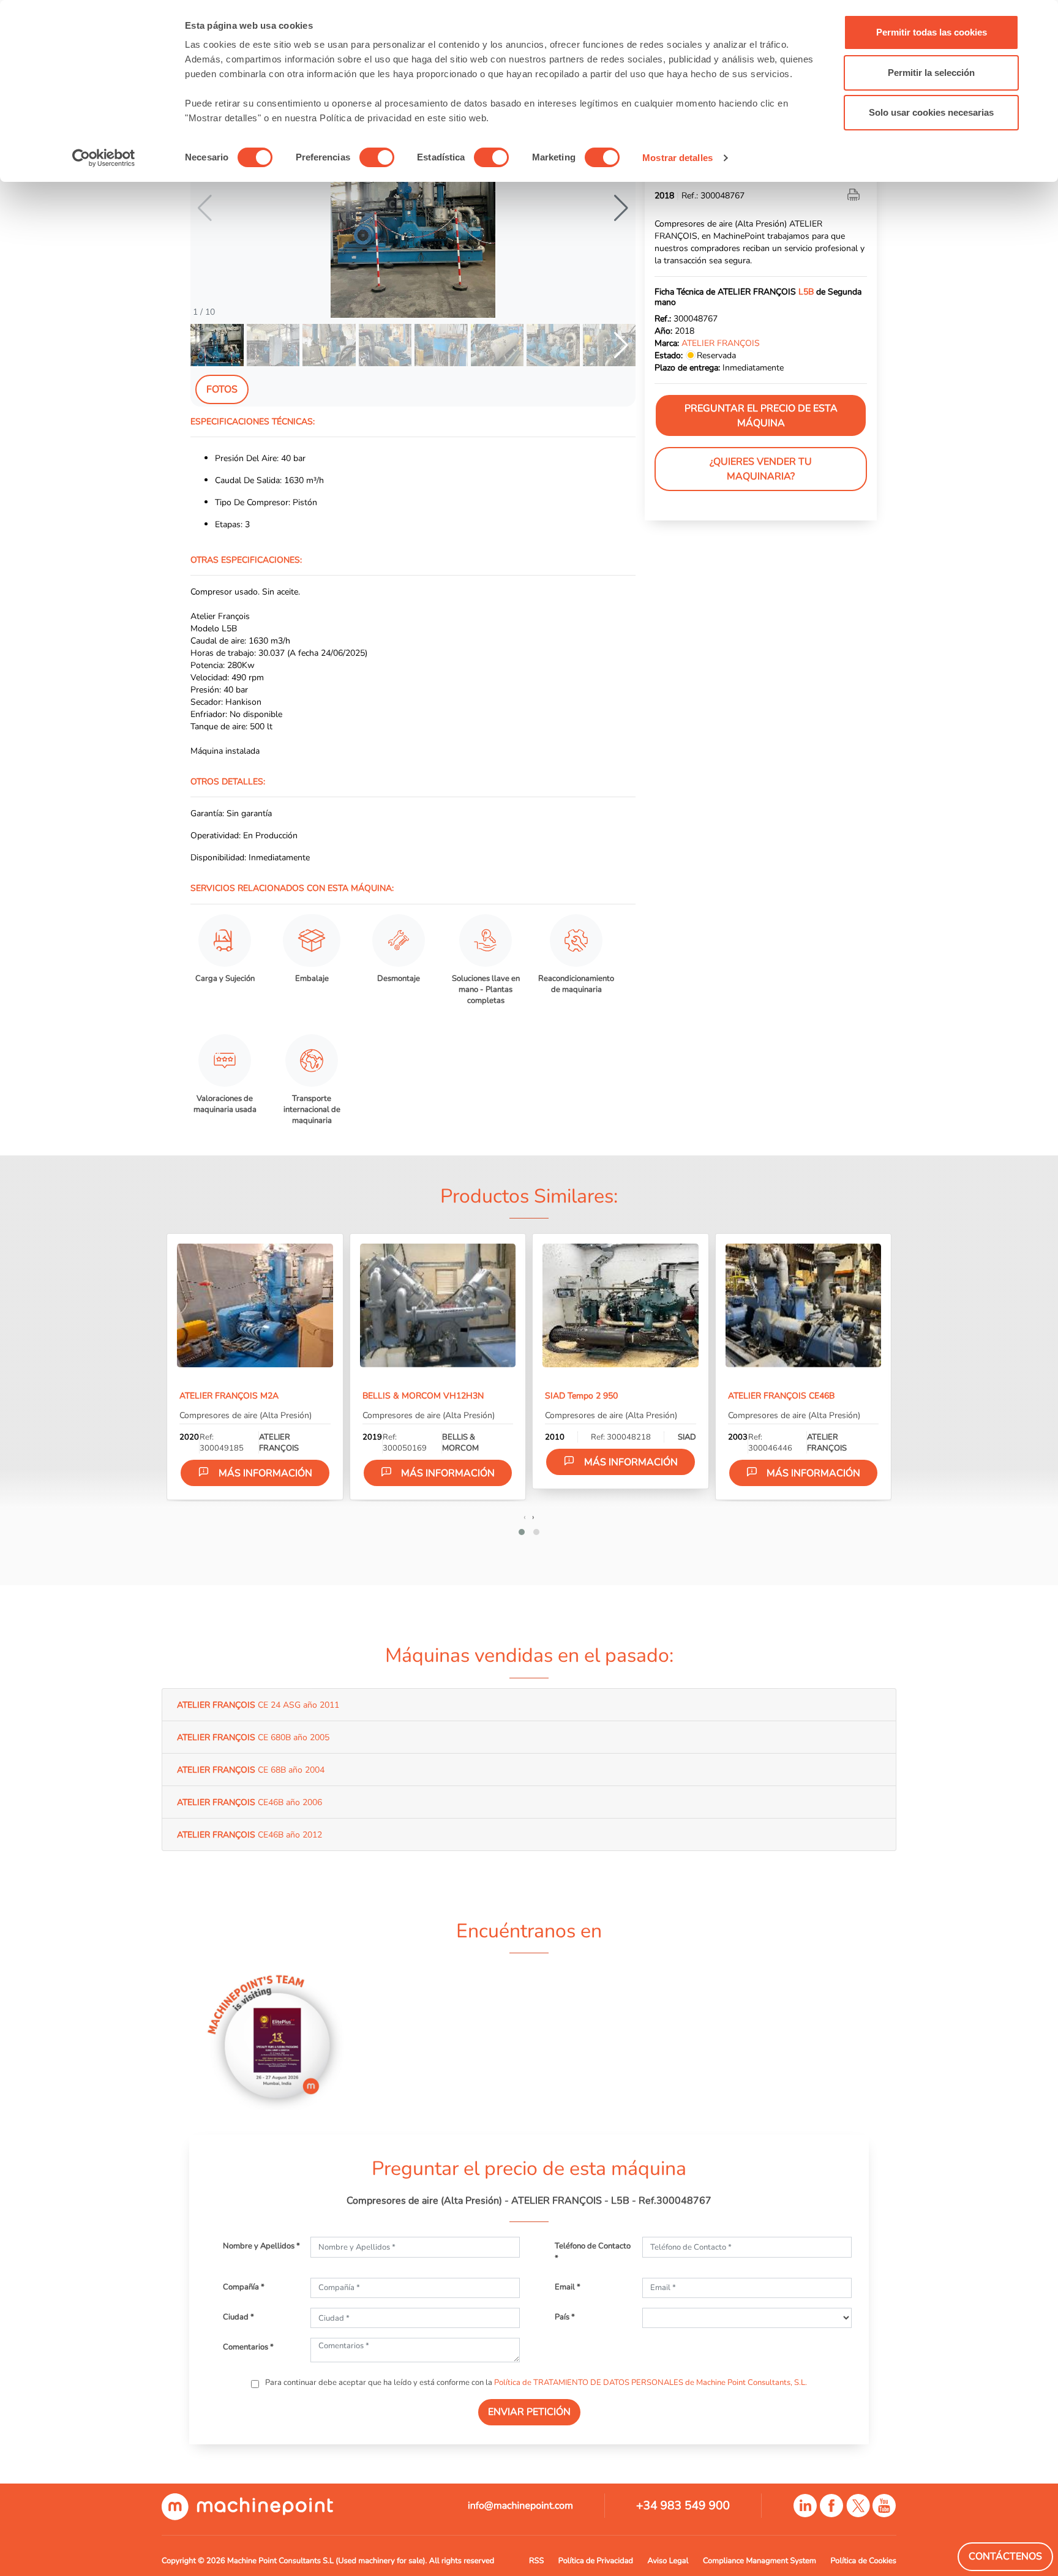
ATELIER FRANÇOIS (721, 344)
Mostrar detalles (677, 158)
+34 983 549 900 (683, 2506)
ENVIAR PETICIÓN (529, 2412)
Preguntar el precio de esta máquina (761, 416)
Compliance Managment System (760, 2561)
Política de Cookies (864, 2561)
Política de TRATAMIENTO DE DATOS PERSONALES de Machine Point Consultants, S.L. (651, 2383)
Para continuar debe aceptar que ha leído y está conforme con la (535, 2383)
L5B (806, 292)
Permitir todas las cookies (932, 32)
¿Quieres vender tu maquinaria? (761, 470)
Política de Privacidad (596, 2561)
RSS (536, 2561)
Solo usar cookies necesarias (931, 112)
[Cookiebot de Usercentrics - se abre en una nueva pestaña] (104, 158)
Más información (265, 1473)
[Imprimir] (855, 196)
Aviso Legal (668, 2561)
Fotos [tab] (222, 389)
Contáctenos (1005, 2556)
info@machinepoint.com (520, 2506)
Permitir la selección (931, 73)
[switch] (377, 157)
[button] (621, 208)
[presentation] (525, 1517)
